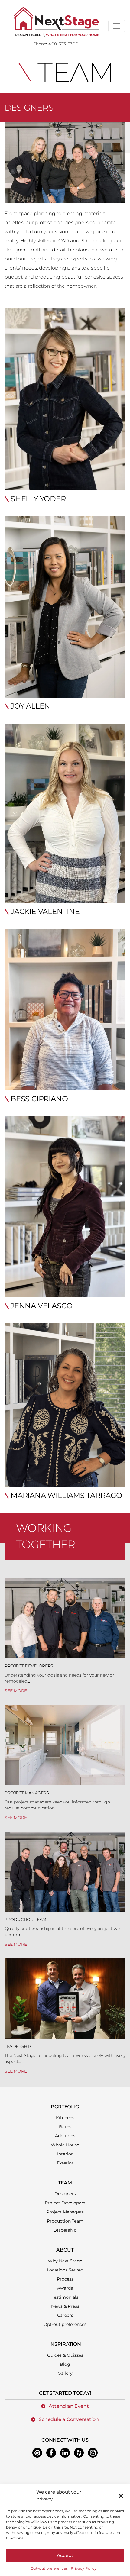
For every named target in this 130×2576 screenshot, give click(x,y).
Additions (65, 2136)
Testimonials (65, 2297)
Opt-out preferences (49, 2568)
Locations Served (65, 2270)
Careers (65, 2315)
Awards (65, 2288)
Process (65, 2279)
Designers (65, 2194)
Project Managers (27, 1793)
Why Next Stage (65, 2261)
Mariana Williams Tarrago (66, 1495)
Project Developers (29, 1666)
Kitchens (65, 2118)
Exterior (65, 2163)
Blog (65, 2364)
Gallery (65, 2373)
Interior (65, 2154)
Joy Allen (30, 706)
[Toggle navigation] (117, 26)
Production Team (25, 1919)
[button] (121, 2496)
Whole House (65, 2145)
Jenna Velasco (41, 1306)
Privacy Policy (84, 2568)
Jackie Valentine (45, 911)
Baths (65, 2127)
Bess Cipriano (39, 1099)
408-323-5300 (63, 44)
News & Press (65, 2306)
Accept (65, 2555)
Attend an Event (69, 2406)
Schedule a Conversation (69, 2419)
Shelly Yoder (38, 499)
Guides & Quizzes (65, 2355)
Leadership (18, 2046)
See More (16, 1691)
